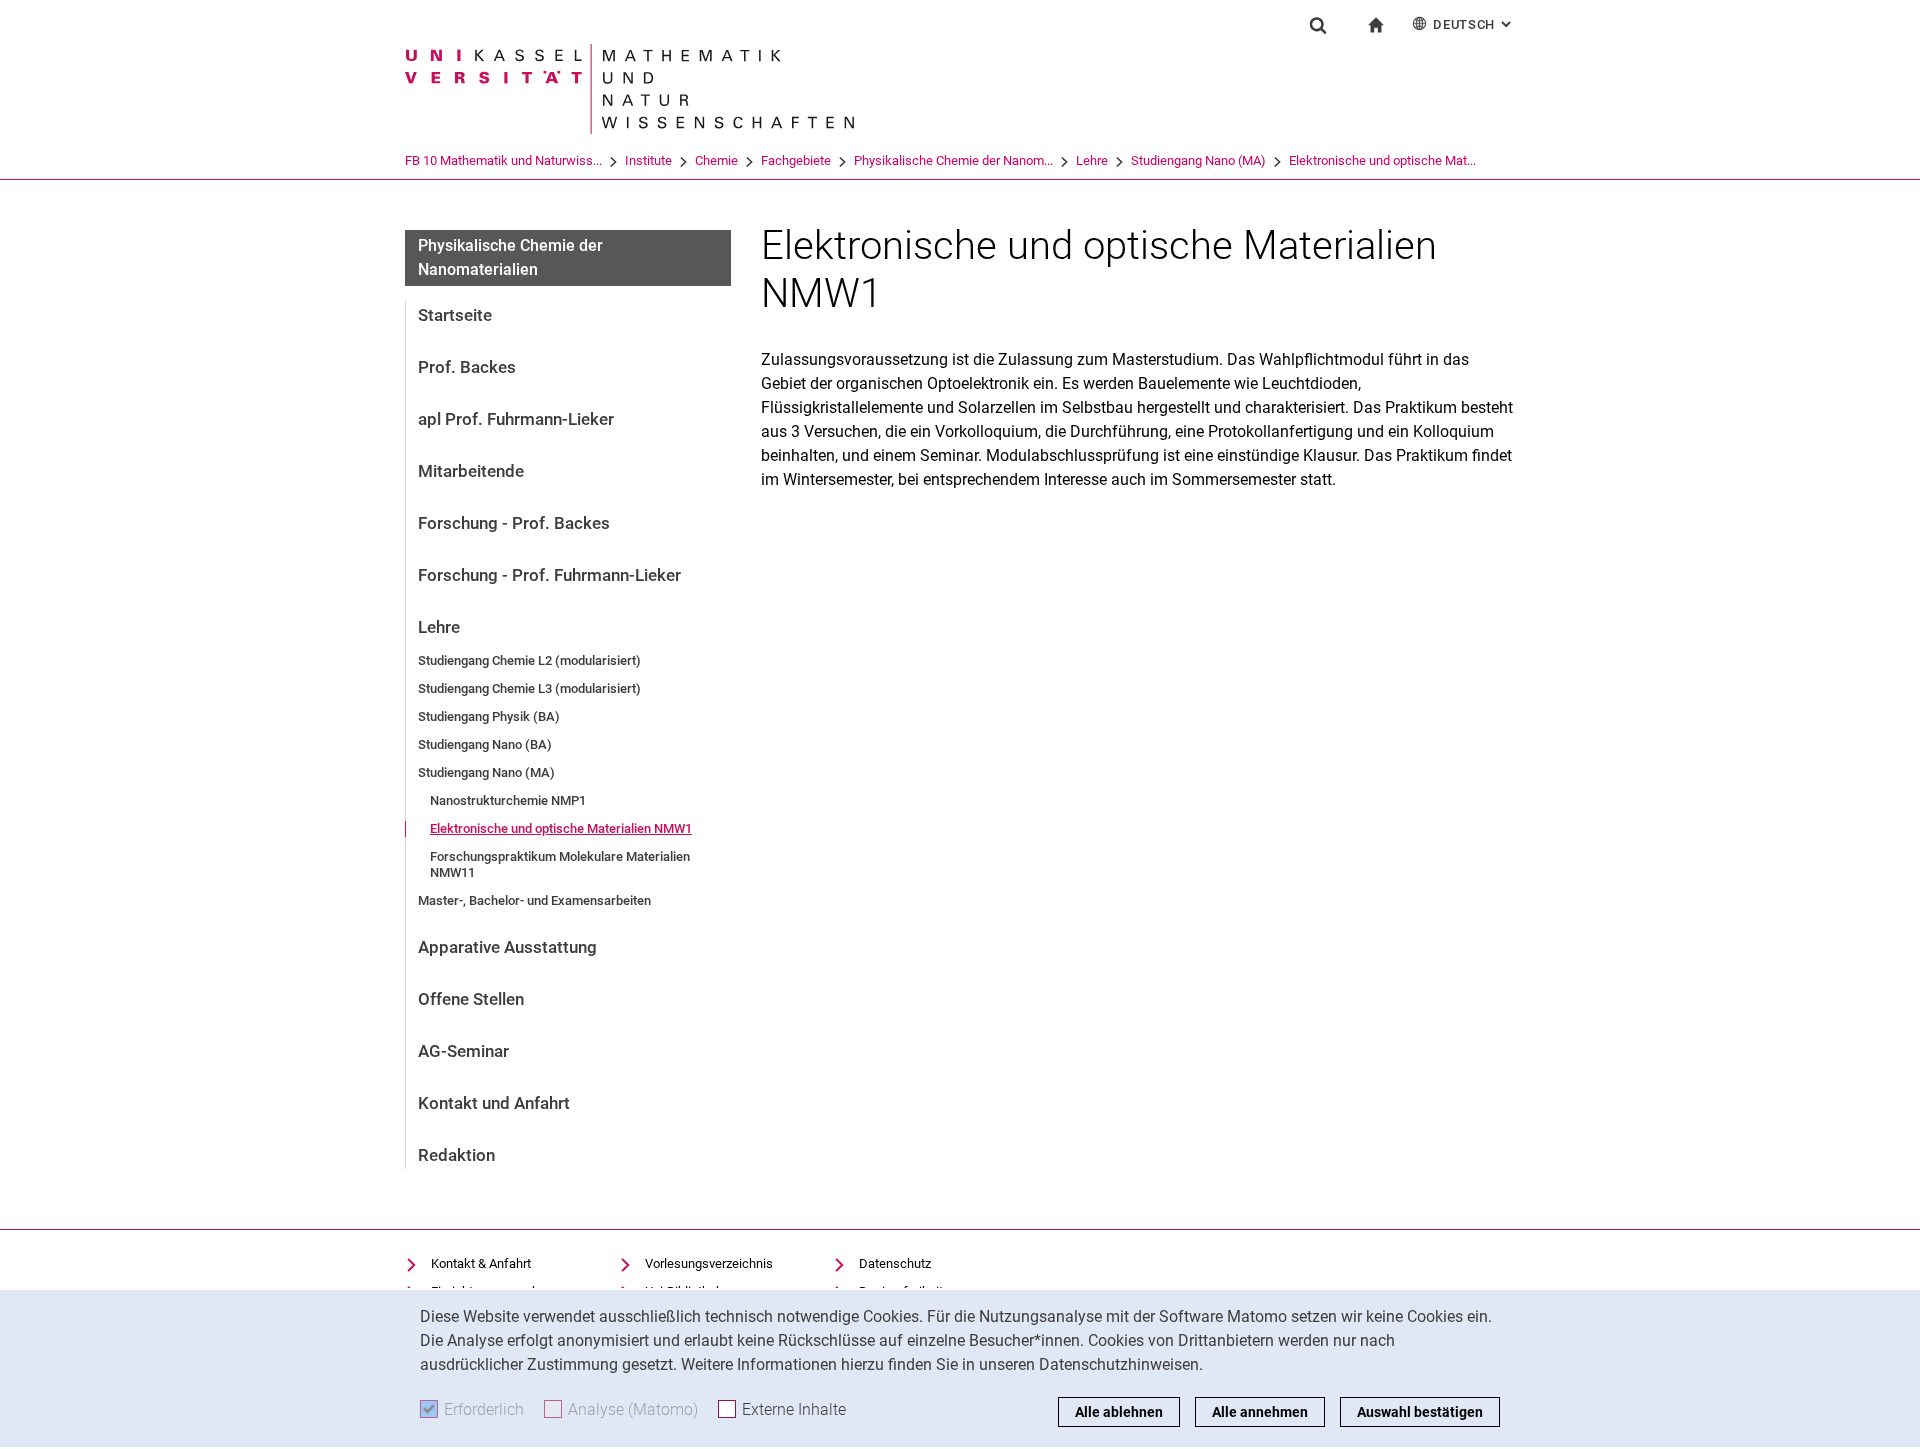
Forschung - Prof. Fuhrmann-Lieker (549, 575)
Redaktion (456, 1155)
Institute (648, 160)
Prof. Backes (467, 367)
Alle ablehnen (1119, 1412)
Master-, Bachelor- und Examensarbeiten (534, 900)
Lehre (1092, 160)
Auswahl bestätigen (1420, 1412)
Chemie (716, 160)
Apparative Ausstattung (507, 947)
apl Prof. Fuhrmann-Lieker (516, 419)
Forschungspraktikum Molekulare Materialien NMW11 (560, 864)
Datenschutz (895, 1263)
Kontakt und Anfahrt (494, 1103)
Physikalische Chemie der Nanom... (953, 160)
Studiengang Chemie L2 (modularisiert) (529, 660)
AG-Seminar (463, 1051)
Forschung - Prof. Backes (514, 523)
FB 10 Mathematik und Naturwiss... (503, 160)
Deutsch (1474, 24)
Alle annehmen (1260, 1412)
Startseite (455, 315)
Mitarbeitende (471, 471)
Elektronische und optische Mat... (1382, 160)
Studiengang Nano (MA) (1198, 160)
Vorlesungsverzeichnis (709, 1263)
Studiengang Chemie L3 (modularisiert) (529, 688)
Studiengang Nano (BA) (485, 744)
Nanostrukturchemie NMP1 (508, 800)
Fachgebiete (796, 160)
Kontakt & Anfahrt (481, 1263)
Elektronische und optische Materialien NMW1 (561, 828)
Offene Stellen (471, 999)
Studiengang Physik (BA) (489, 716)
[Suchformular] (1318, 25)
